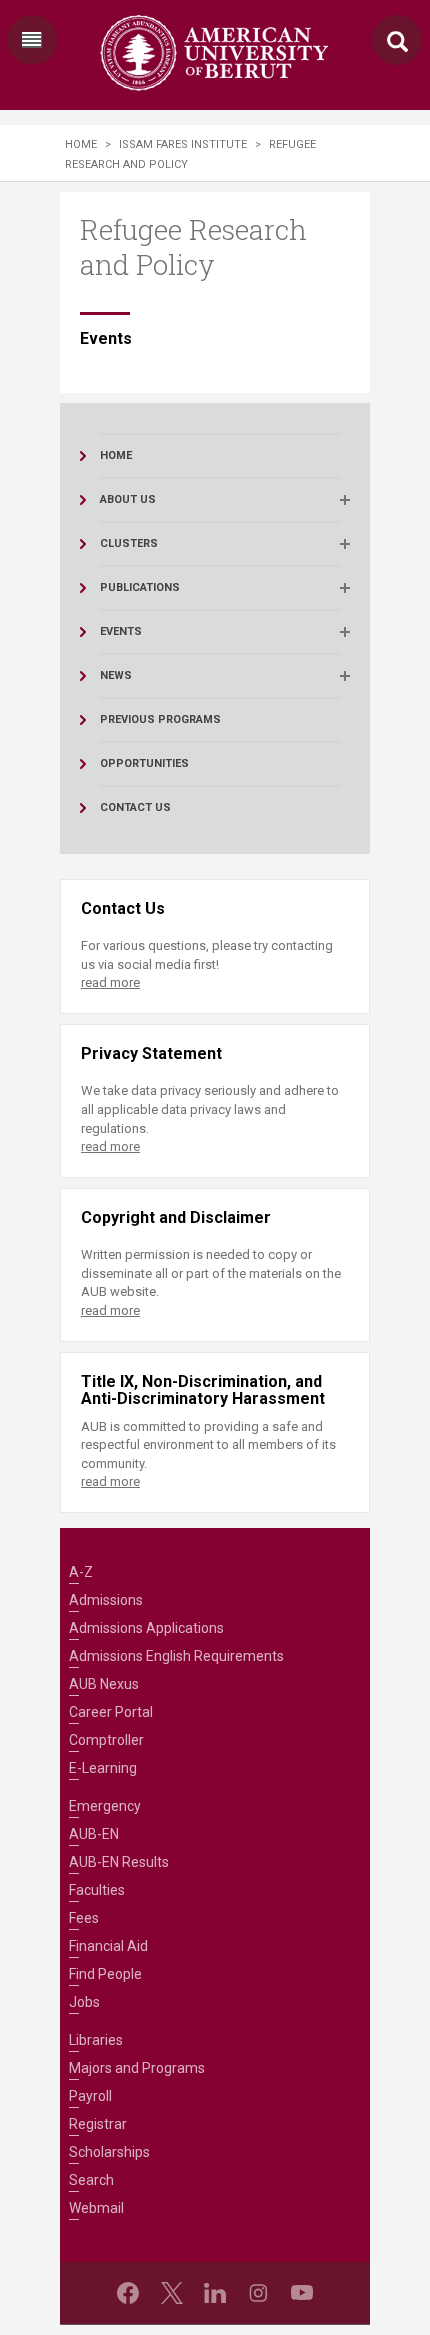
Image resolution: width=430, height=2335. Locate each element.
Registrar (98, 2124)
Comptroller (106, 1740)
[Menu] (32, 40)
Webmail (96, 2208)
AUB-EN (94, 1834)
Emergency (105, 1806)
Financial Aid (108, 1946)
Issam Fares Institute (183, 144)
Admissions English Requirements (176, 1656)
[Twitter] (172, 2293)
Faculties (97, 1890)
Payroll (90, 2096)
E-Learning (103, 1768)
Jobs (84, 2002)
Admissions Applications (146, 1628)
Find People (105, 1974)
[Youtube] (302, 2293)
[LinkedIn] (215, 2293)
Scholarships (109, 2152)
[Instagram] (258, 2293)
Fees (84, 1918)
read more (110, 982)
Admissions (106, 1600)
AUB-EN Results (119, 1862)
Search (91, 2180)
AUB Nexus (104, 1684)
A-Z (81, 1572)
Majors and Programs (137, 2068)
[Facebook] (128, 2293)
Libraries (96, 2040)
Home (81, 144)
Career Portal (111, 1712)
